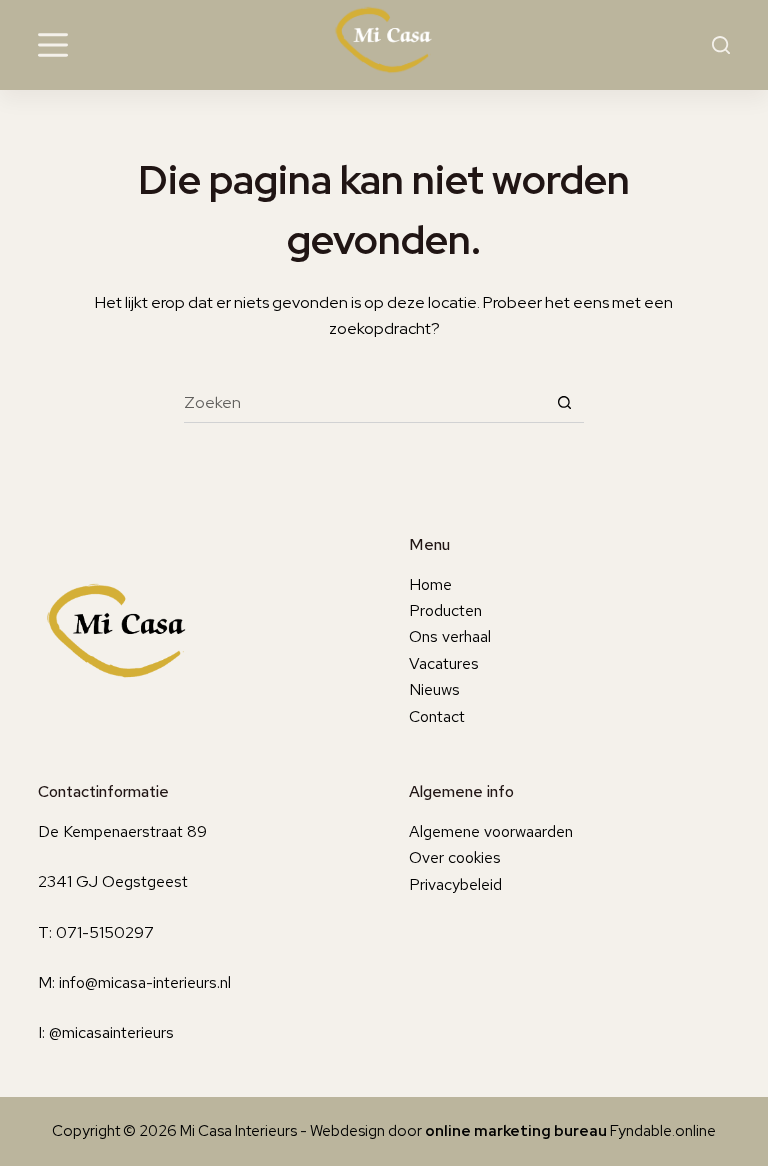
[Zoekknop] (564, 403)
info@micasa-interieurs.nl (145, 982)
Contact (437, 716)
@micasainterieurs (111, 1032)
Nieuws (434, 689)
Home (430, 584)
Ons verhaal (450, 636)
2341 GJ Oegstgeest (113, 881)
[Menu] (53, 45)
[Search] (721, 45)
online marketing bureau (516, 1131)
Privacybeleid (455, 884)
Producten (445, 610)
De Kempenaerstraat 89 (122, 831)
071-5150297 (105, 932)
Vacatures (444, 663)
